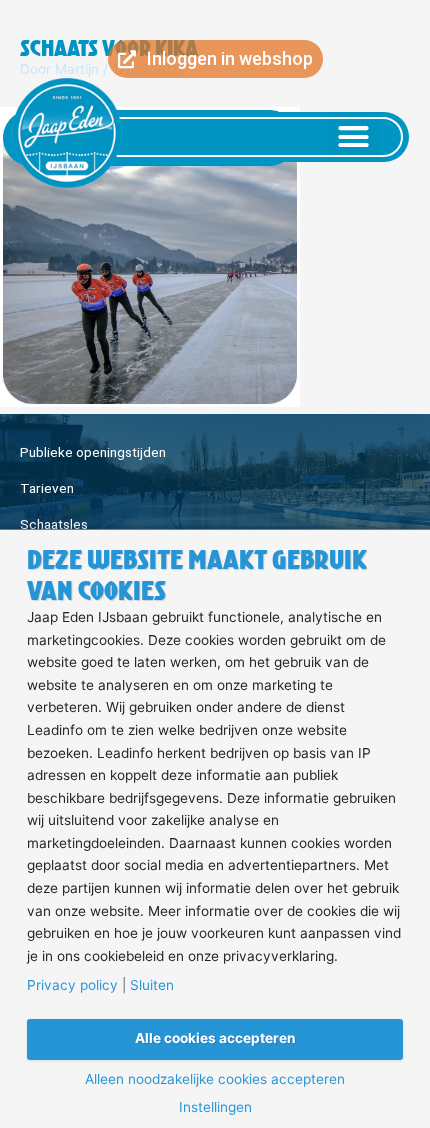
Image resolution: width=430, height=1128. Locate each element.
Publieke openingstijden (93, 452)
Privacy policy (72, 986)
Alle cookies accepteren (215, 1038)
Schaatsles (54, 524)
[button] (354, 137)
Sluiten (152, 986)
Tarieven (47, 488)
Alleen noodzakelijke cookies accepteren (215, 1080)
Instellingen (215, 1108)
